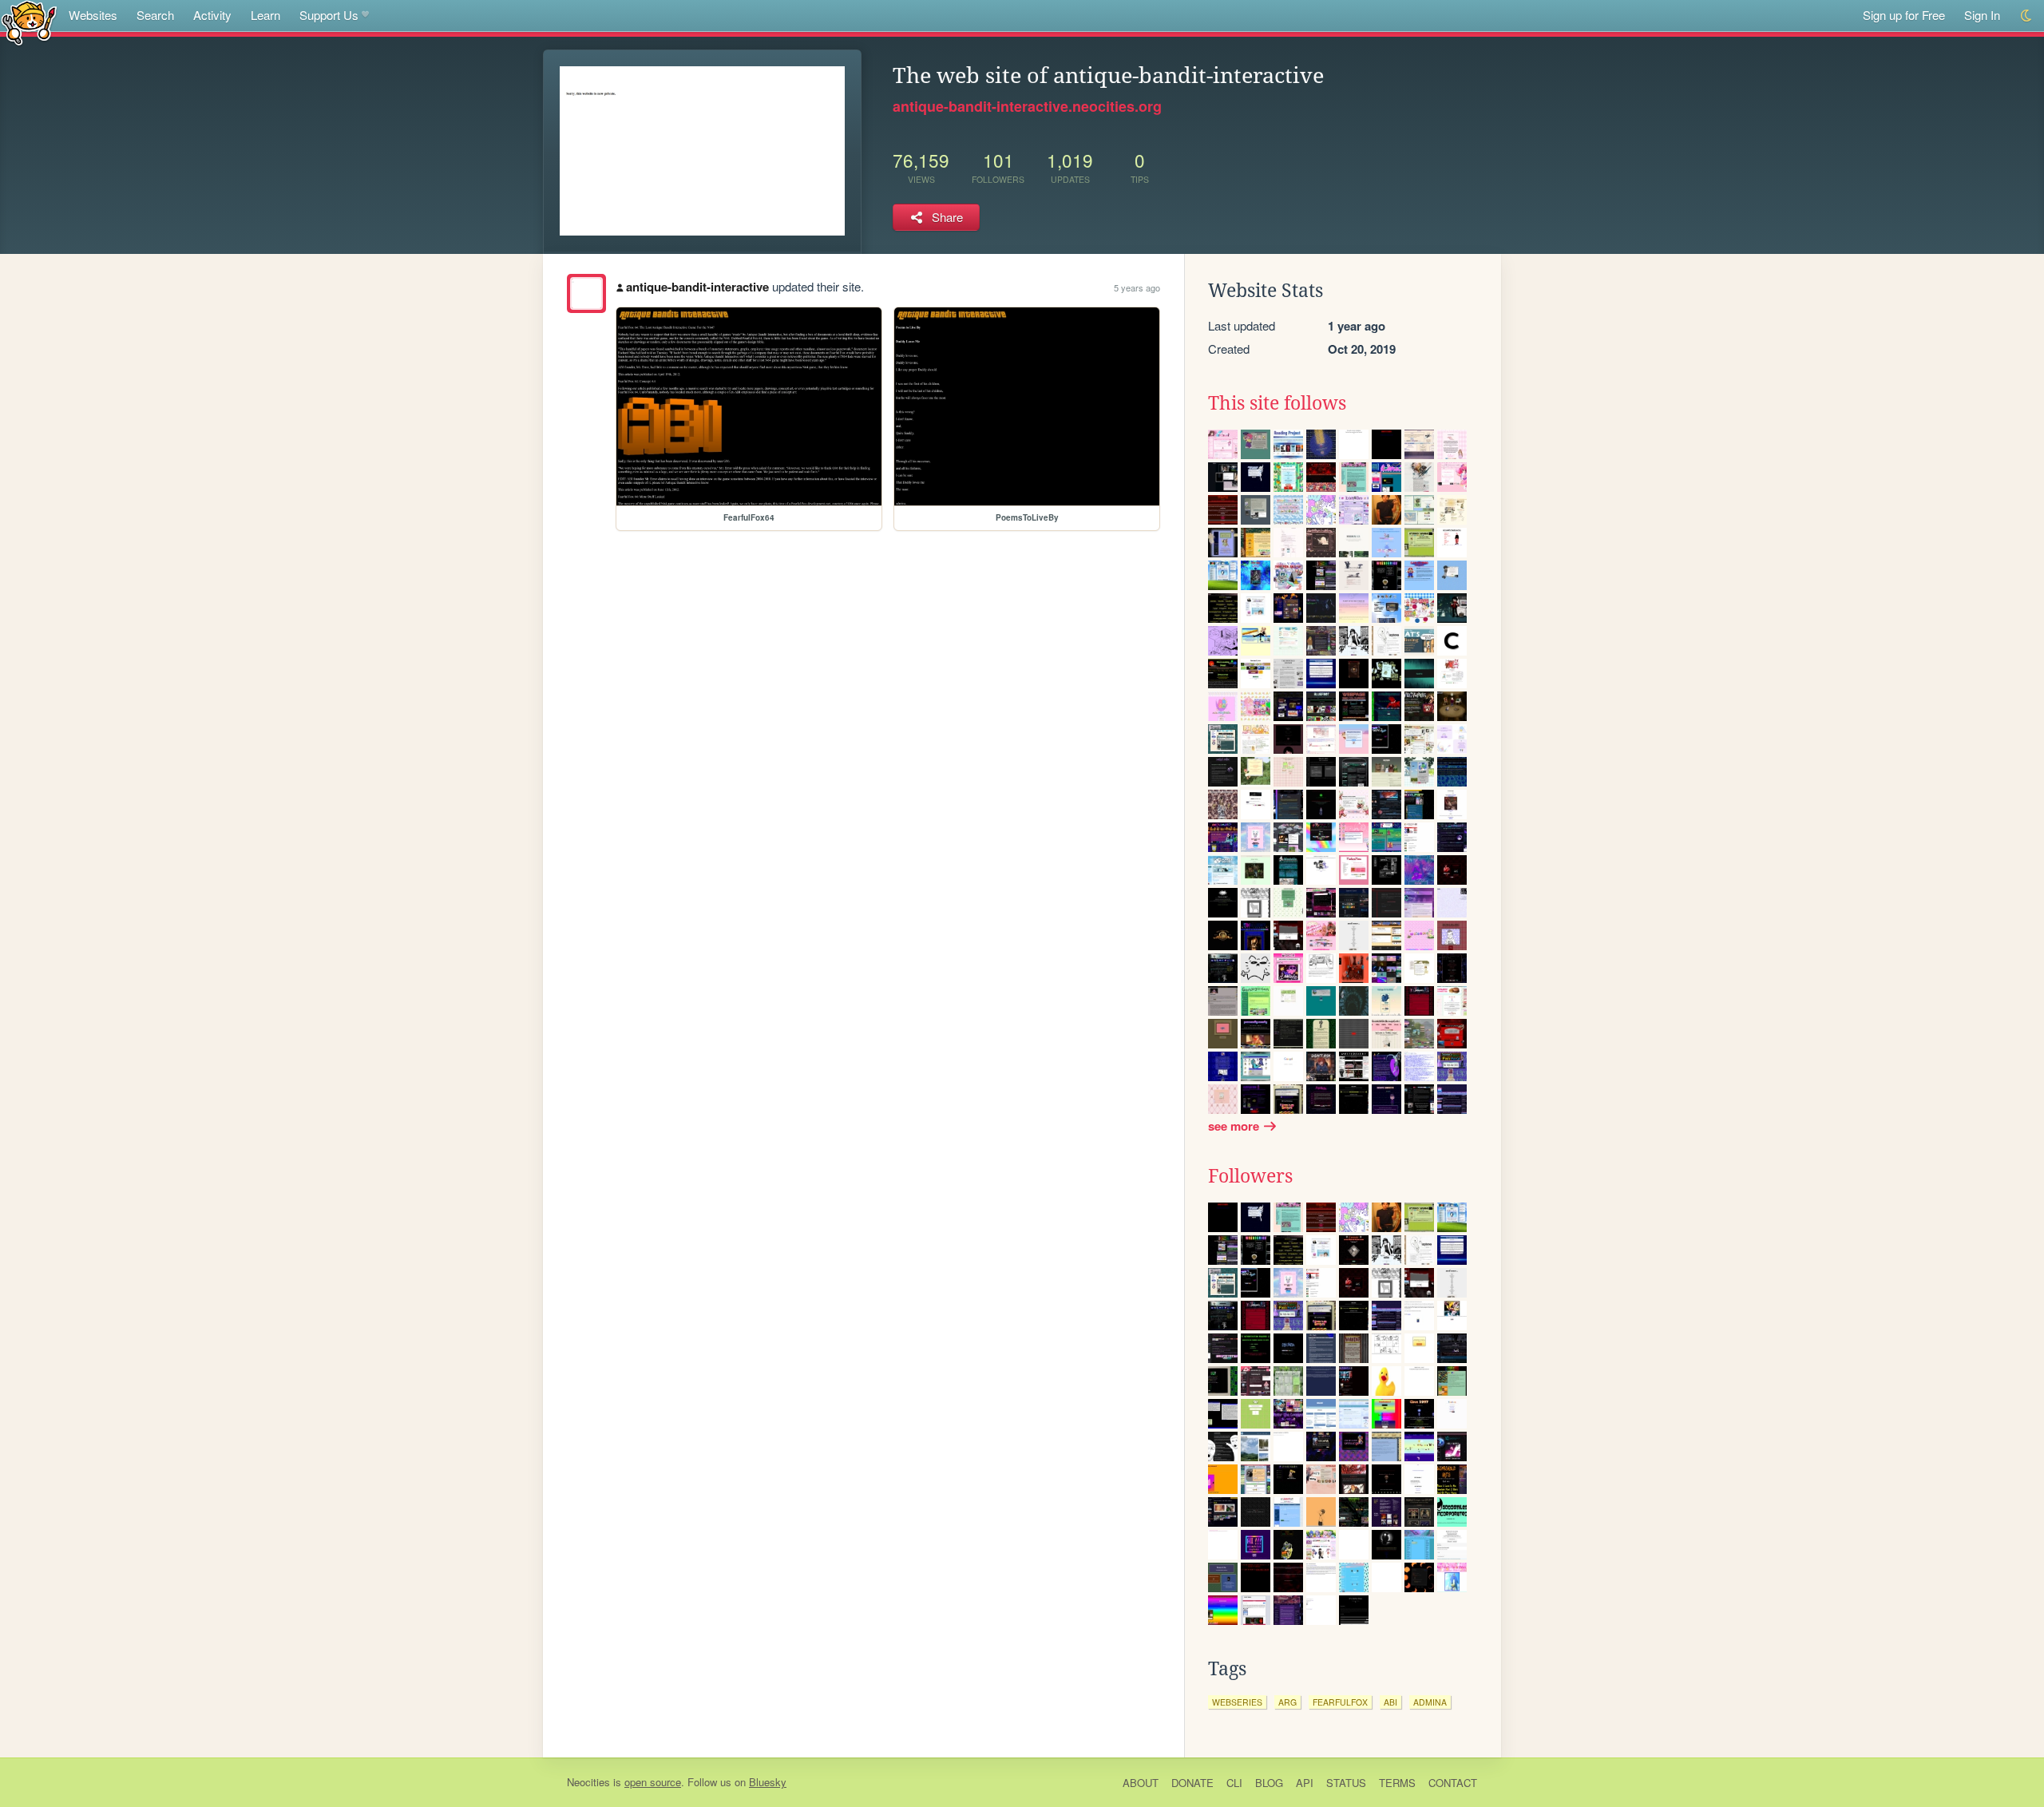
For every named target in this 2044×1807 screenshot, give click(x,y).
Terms (1397, 1783)
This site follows (1277, 403)
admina (1430, 1702)
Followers (1250, 1176)
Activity (212, 15)
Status (1346, 1783)
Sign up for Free (1904, 15)
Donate (1192, 1783)
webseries (1237, 1702)
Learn (265, 15)
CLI (1234, 1783)
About (1141, 1783)
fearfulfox (1340, 1702)
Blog (1269, 1783)
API (1305, 1783)
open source (653, 1782)
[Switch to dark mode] (2027, 16)
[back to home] (29, 22)
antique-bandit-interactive (697, 287)
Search (155, 15)
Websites (93, 15)
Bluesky (768, 1782)
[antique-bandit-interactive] (586, 293)
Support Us (329, 15)
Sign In (1982, 15)
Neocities (588, 1782)
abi (1390, 1702)
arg (1287, 1702)
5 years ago (1137, 287)
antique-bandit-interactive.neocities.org (1027, 106)
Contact (1453, 1783)
